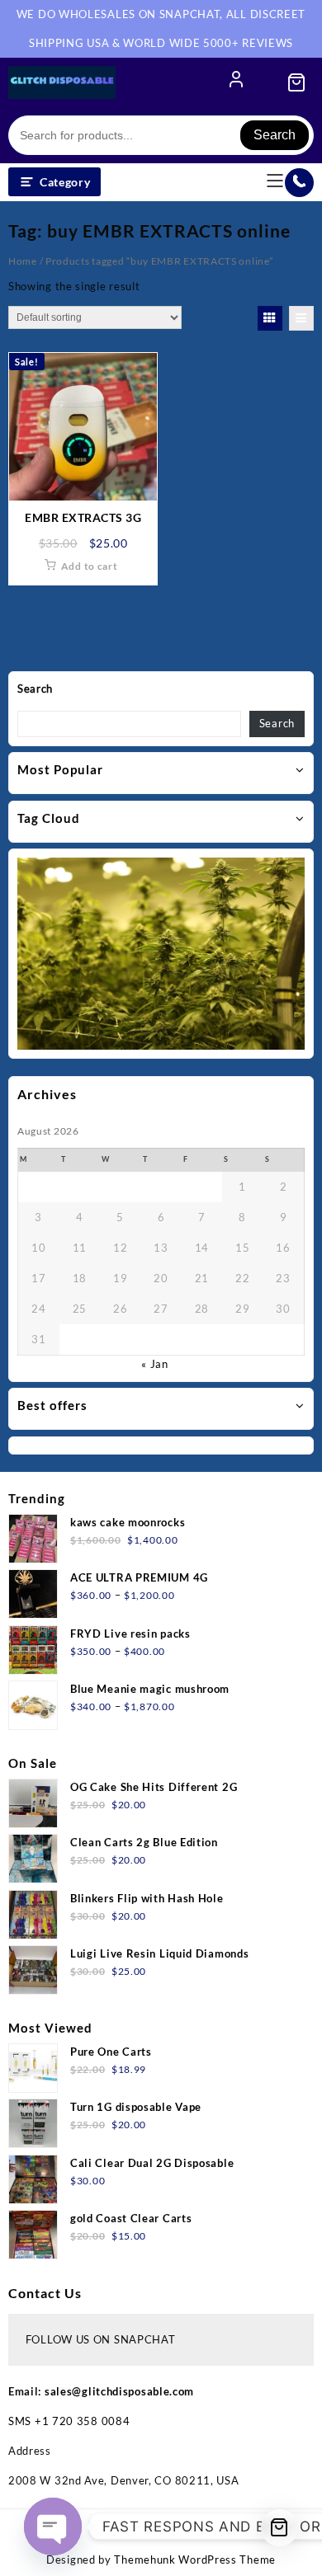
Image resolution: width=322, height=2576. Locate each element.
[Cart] (296, 82)
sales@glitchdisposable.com (119, 2391)
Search (275, 135)
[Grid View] (270, 318)
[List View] (301, 318)
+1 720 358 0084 (83, 2421)
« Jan (155, 1364)
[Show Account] (236, 82)
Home (23, 261)
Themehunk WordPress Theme (195, 2560)
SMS (21, 2421)
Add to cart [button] (90, 566)
